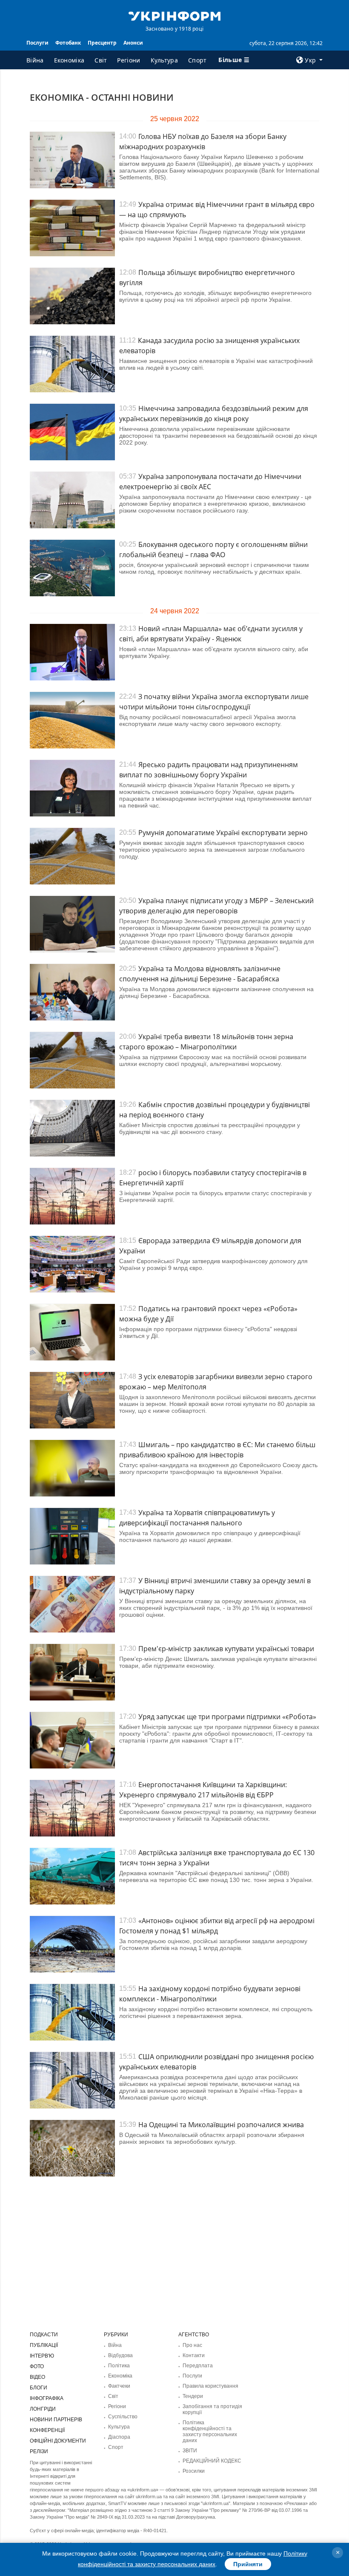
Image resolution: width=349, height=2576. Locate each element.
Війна (35, 60)
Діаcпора (119, 2437)
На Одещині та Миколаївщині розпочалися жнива (221, 2125)
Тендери (193, 2396)
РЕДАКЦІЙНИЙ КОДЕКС (212, 2461)
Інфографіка (47, 2398)
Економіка (69, 60)
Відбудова (120, 2355)
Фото (37, 2366)
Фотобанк (68, 43)
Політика (119, 2366)
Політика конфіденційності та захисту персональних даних (210, 2431)
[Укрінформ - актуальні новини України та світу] (174, 15)
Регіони (129, 60)
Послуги (37, 43)
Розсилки (194, 2471)
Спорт (197, 60)
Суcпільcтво (123, 2417)
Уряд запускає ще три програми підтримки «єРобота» (227, 1717)
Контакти (194, 2355)
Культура (164, 60)
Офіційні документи (58, 2441)
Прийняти (248, 2564)
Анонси (133, 43)
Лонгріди (43, 2409)
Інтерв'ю (42, 2356)
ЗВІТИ (190, 2451)
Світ (101, 60)
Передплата (198, 2366)
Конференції (47, 2430)
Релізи (39, 2451)
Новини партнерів (56, 2420)
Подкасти (44, 2335)
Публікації (44, 2345)
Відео (37, 2377)
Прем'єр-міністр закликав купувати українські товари (226, 1649)
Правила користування (210, 2386)
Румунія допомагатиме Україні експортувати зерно (223, 833)
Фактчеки (119, 2386)
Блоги (39, 2388)
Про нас (192, 2345)
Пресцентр (102, 43)
